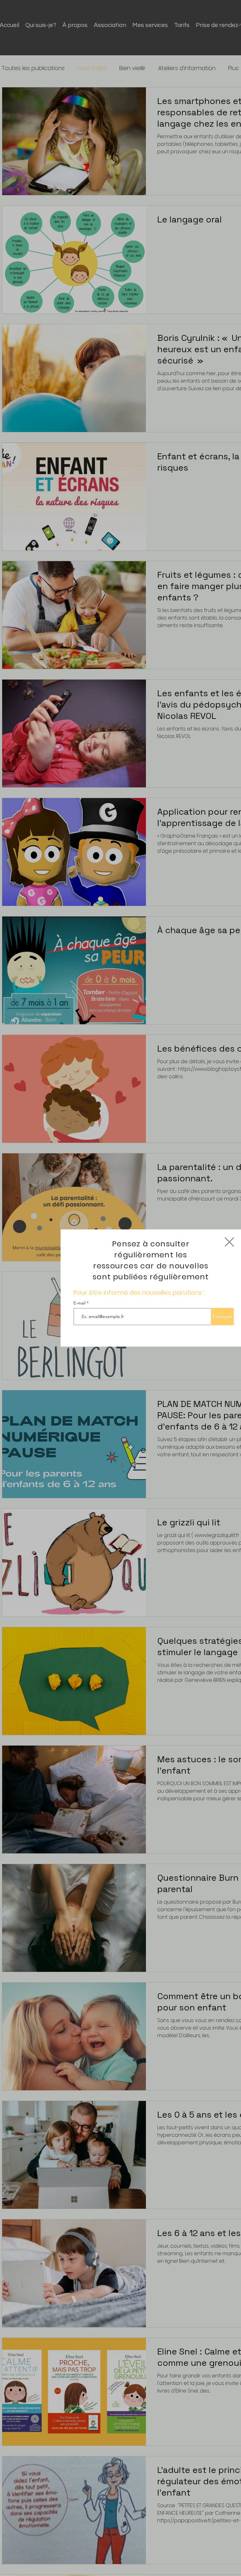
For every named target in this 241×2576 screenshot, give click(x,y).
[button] (229, 1242)
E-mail (80, 1303)
